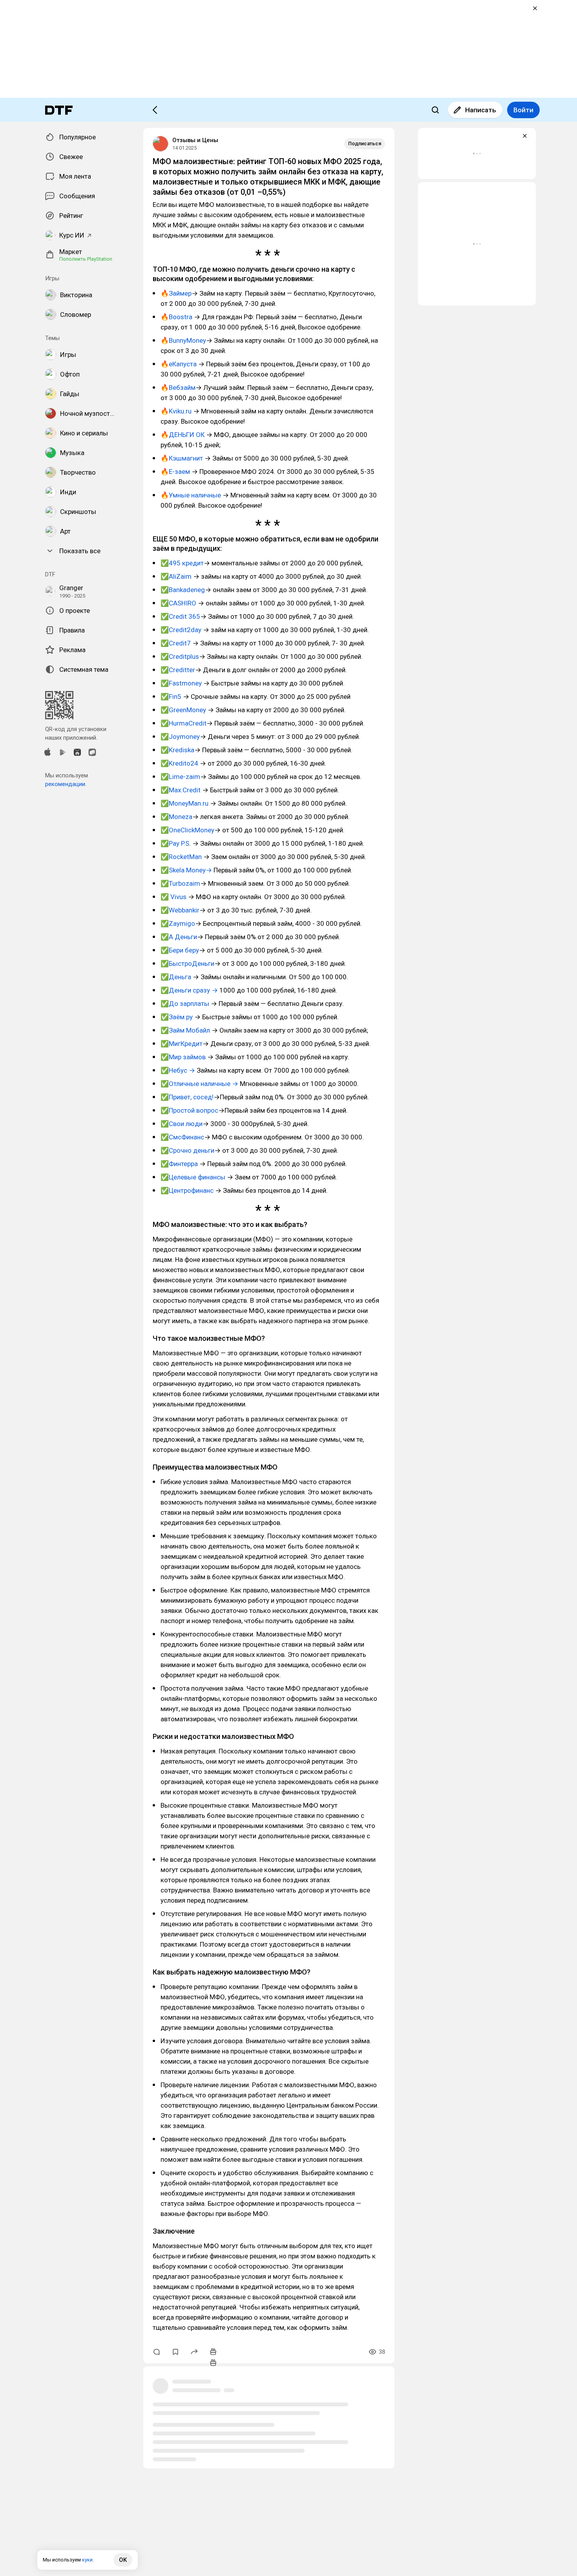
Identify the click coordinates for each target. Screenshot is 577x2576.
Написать (481, 110)
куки (87, 2560)
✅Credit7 (176, 643)
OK (123, 2560)
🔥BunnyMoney (183, 340)
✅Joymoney (180, 737)
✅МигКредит (182, 1044)
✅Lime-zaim (180, 777)
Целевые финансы (197, 1177)
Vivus (178, 897)
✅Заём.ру (177, 1017)
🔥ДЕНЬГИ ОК (183, 435)
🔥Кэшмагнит (182, 458)
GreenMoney (188, 710)
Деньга (181, 977)
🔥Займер (176, 293)
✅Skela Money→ (187, 870)
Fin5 (175, 697)
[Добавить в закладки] (175, 2352)
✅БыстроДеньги (187, 963)
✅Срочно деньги (187, 1150)
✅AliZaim (177, 576)
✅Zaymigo (178, 923)
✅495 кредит (182, 563)
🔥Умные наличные (192, 495)
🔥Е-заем (176, 472)
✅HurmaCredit (184, 723)
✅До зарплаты (185, 1004)
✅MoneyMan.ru (185, 803)
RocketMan (185, 857)
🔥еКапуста (179, 364)
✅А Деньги (179, 937)
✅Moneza (176, 817)
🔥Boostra (176, 317)
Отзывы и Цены (195, 140)
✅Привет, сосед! (187, 1097)
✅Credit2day (181, 630)
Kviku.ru (180, 411)
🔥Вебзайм (178, 388)
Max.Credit (185, 790)
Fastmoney (186, 683)
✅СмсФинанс (182, 1137)
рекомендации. (66, 784)
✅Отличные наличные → (199, 1084)
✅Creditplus (180, 656)
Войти (523, 110)
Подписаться (365, 144)
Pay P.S (179, 843)
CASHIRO (183, 603)
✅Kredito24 (180, 763)
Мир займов (187, 1057)
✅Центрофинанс (188, 1190)
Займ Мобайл (189, 1030)
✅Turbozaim (180, 883)
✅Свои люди (182, 1124)
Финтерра (183, 1164)
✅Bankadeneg (183, 590)
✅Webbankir (180, 910)
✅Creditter (178, 670)
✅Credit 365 (180, 616)
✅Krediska (177, 750)
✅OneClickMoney (187, 830)
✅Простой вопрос (189, 1110)
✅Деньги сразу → (189, 990)
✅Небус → (178, 1070)
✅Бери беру (180, 950)
